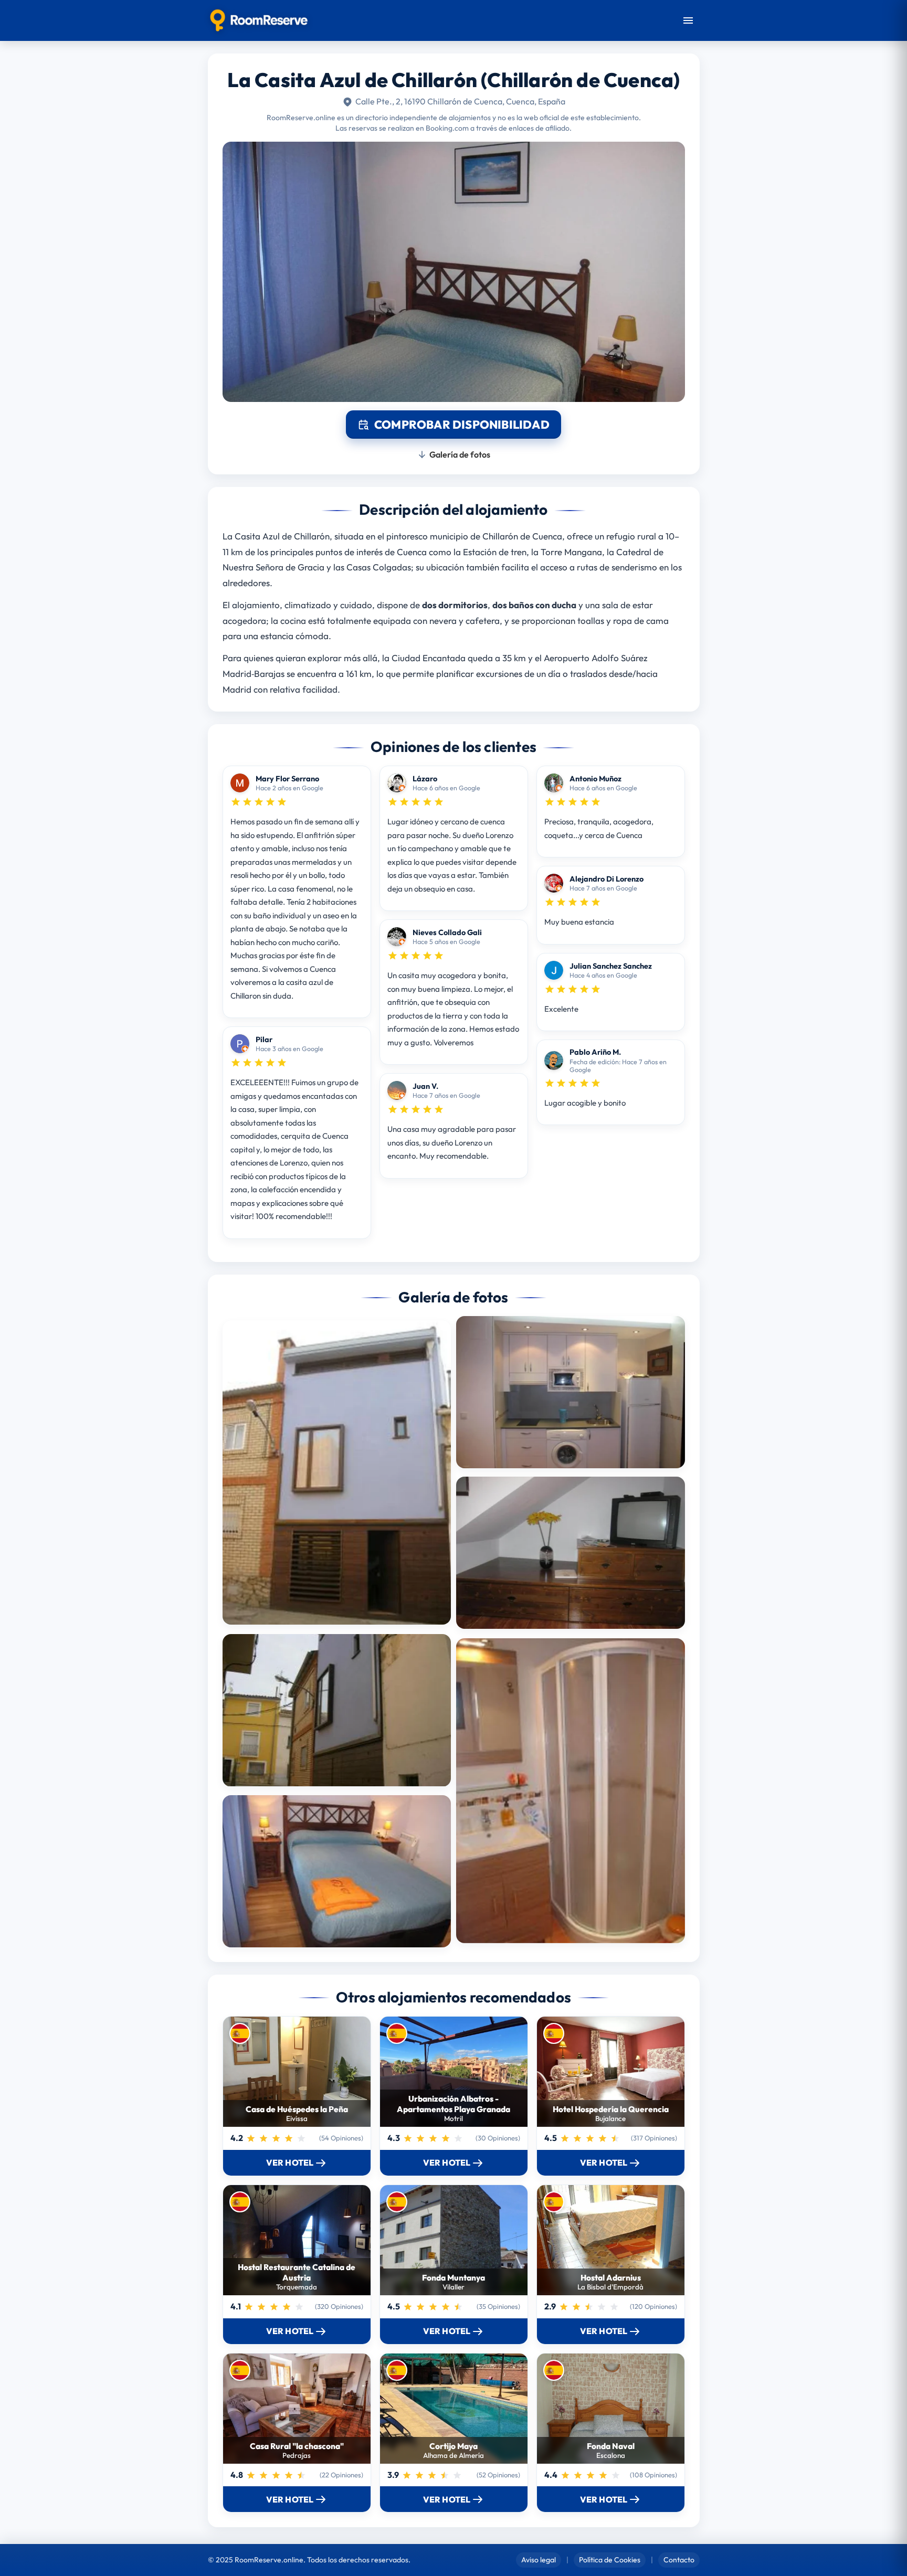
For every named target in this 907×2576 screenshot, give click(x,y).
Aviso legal (539, 2560)
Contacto (679, 2560)
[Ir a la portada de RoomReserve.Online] (259, 20)
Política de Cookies (610, 2560)
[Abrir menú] (688, 20)
